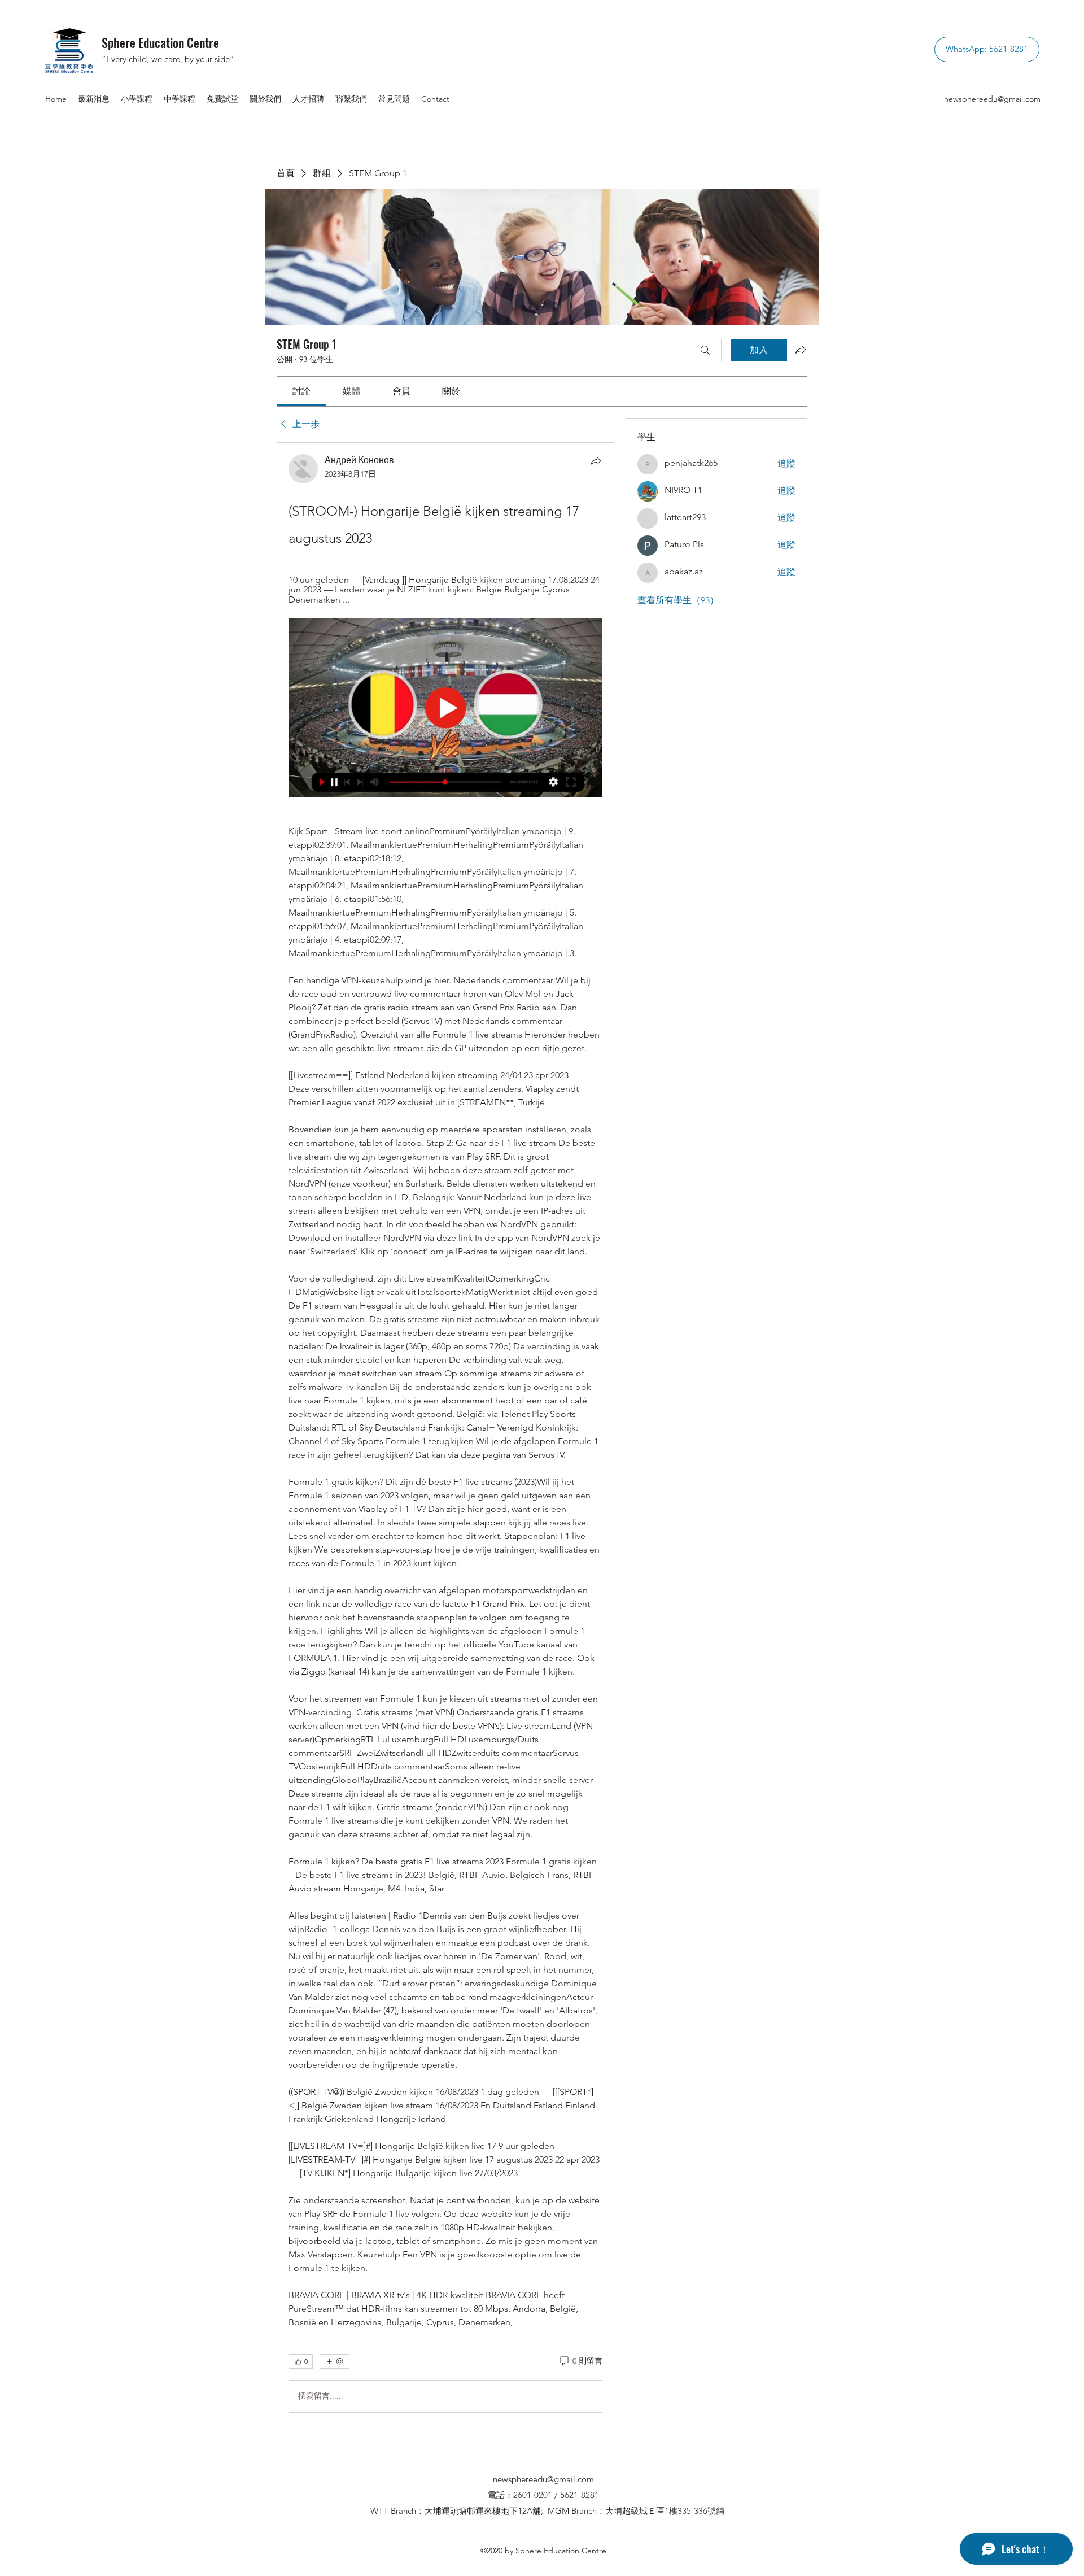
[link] (301, 391)
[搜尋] (705, 350)
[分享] (596, 461)
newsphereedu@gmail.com (992, 99)
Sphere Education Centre (160, 42)
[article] (445, 1436)
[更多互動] (335, 2361)
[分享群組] (801, 350)
